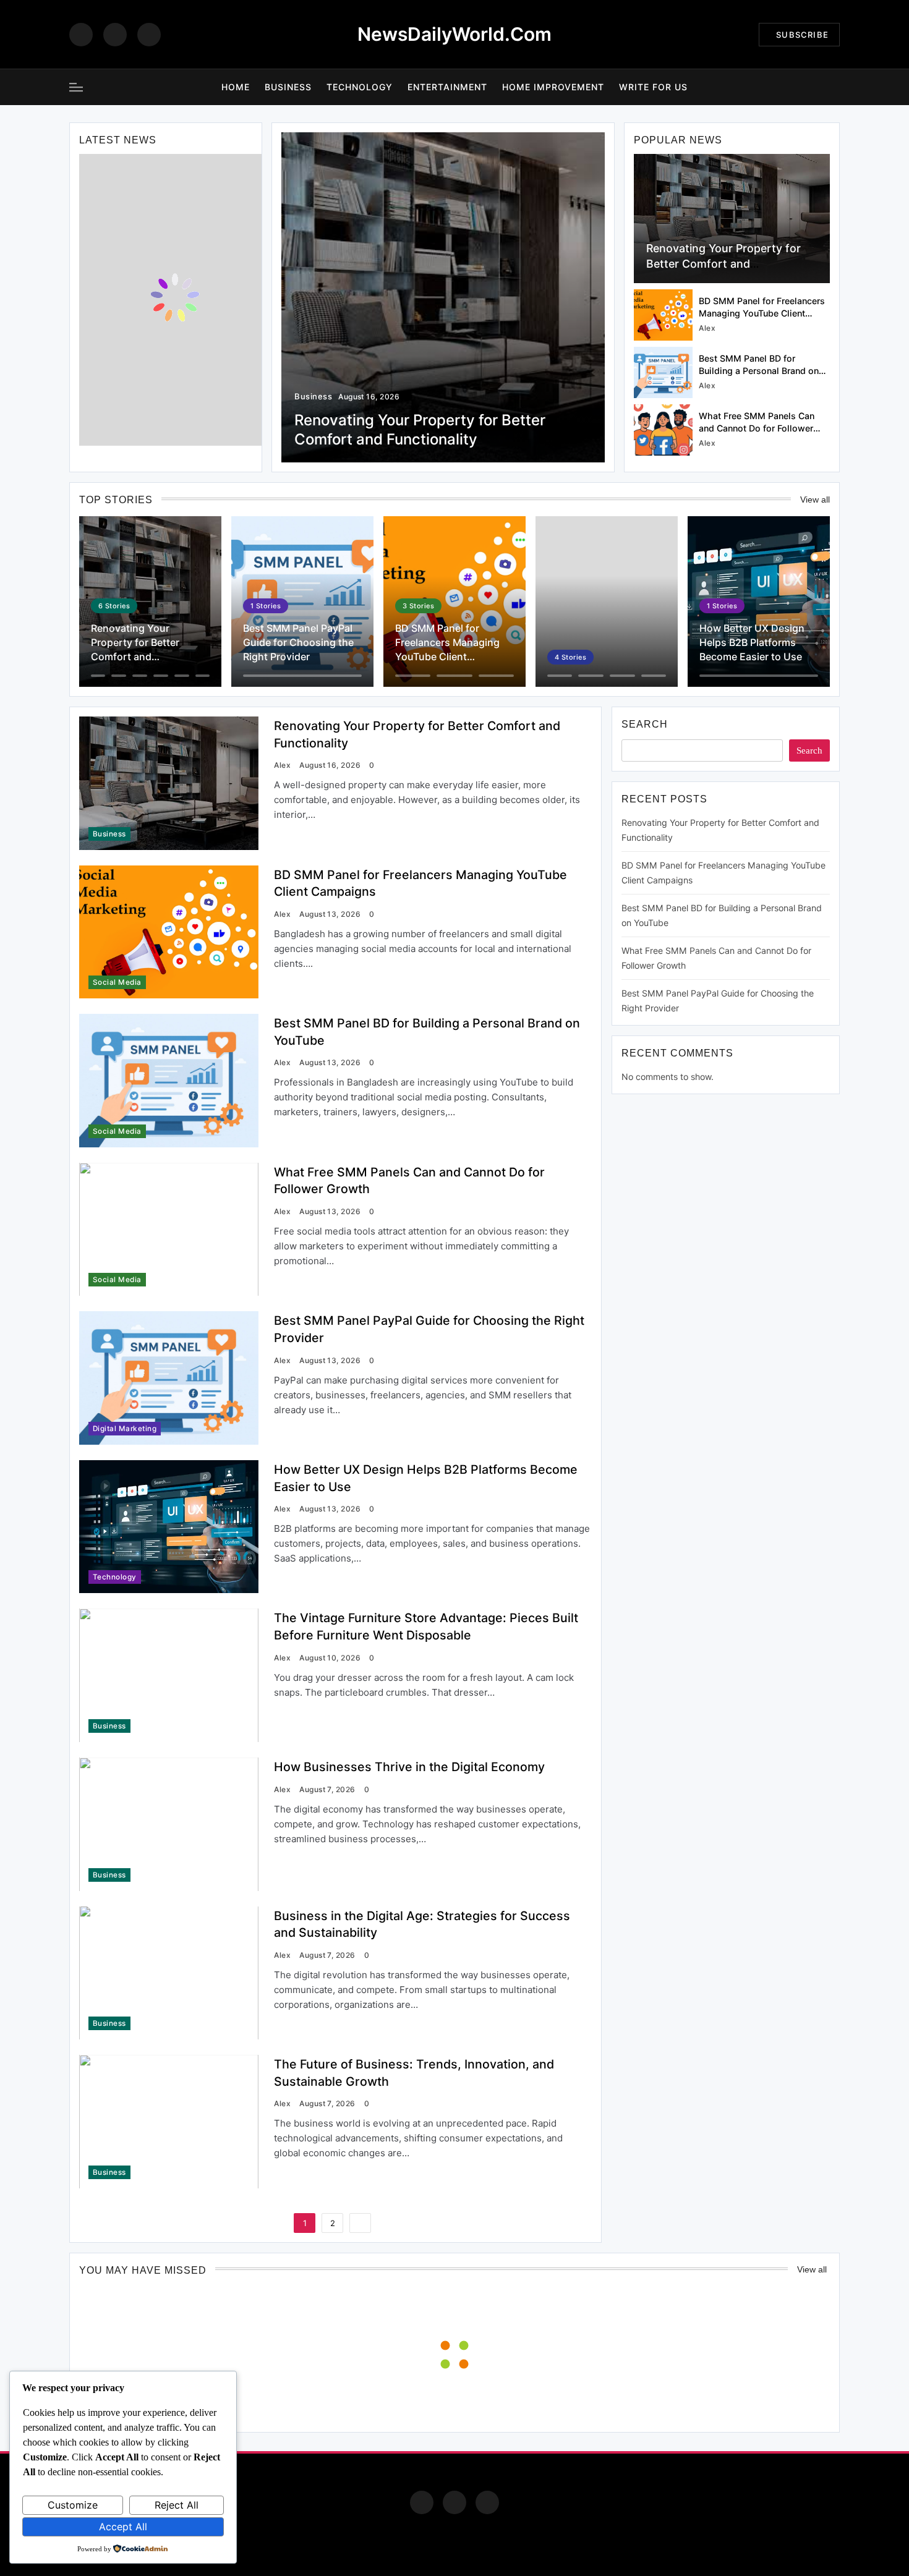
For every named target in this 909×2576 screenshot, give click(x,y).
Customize (73, 2505)
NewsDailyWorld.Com (454, 34)
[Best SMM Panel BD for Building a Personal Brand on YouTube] (663, 372)
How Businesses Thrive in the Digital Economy (409, 1767)
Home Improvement (553, 87)
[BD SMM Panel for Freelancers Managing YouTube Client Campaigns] (663, 315)
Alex (707, 328)
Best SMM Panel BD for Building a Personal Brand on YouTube (759, 371)
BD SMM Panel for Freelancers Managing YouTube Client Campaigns (762, 313)
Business (288, 87)
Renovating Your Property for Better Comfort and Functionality (723, 264)
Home (236, 87)
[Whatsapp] (487, 2502)
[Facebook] (81, 35)
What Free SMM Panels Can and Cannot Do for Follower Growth (757, 428)
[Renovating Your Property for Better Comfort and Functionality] (732, 219)
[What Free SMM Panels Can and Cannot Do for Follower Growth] (663, 430)
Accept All (123, 2527)
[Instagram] (115, 35)
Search (645, 724)
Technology (360, 87)
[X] (149, 35)
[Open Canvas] (76, 87)
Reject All (177, 2505)
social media (117, 982)
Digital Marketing (125, 1429)
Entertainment (447, 87)
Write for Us (653, 87)
